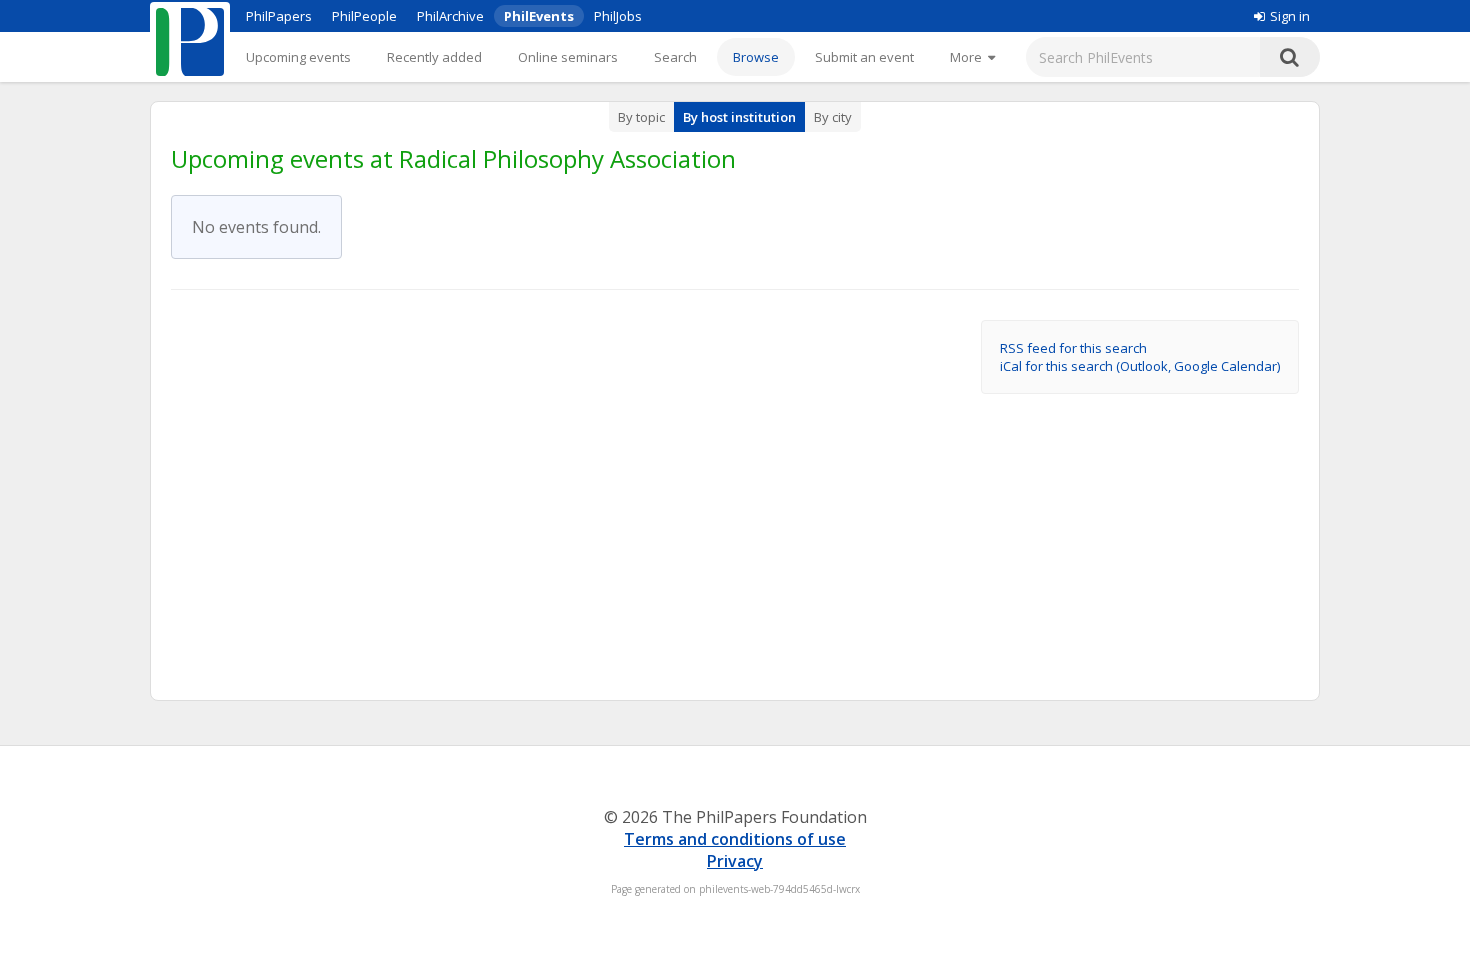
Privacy (735, 861)
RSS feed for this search (1073, 348)
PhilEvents (539, 16)
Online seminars (568, 57)
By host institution (739, 117)
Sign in (1290, 16)
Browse (756, 57)
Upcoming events (298, 57)
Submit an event (864, 57)
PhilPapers (279, 16)
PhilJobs (618, 16)
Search (675, 57)
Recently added (434, 57)
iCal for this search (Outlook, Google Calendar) (1140, 366)
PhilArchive (450, 16)
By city (833, 117)
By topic (641, 117)
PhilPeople (364, 16)
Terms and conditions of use (735, 839)
